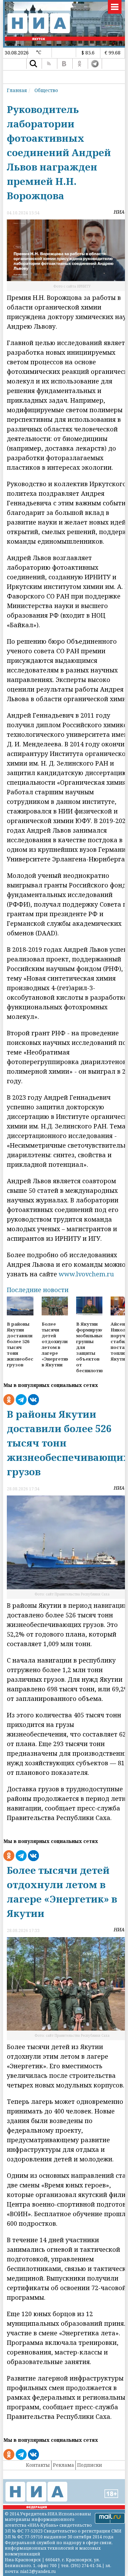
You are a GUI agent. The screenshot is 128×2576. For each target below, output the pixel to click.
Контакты (38, 2465)
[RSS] (49, 64)
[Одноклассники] (79, 64)
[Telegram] (95, 64)
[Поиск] (33, 64)
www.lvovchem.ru (86, 1274)
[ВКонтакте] (64, 64)
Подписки (90, 2465)
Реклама (63, 2465)
